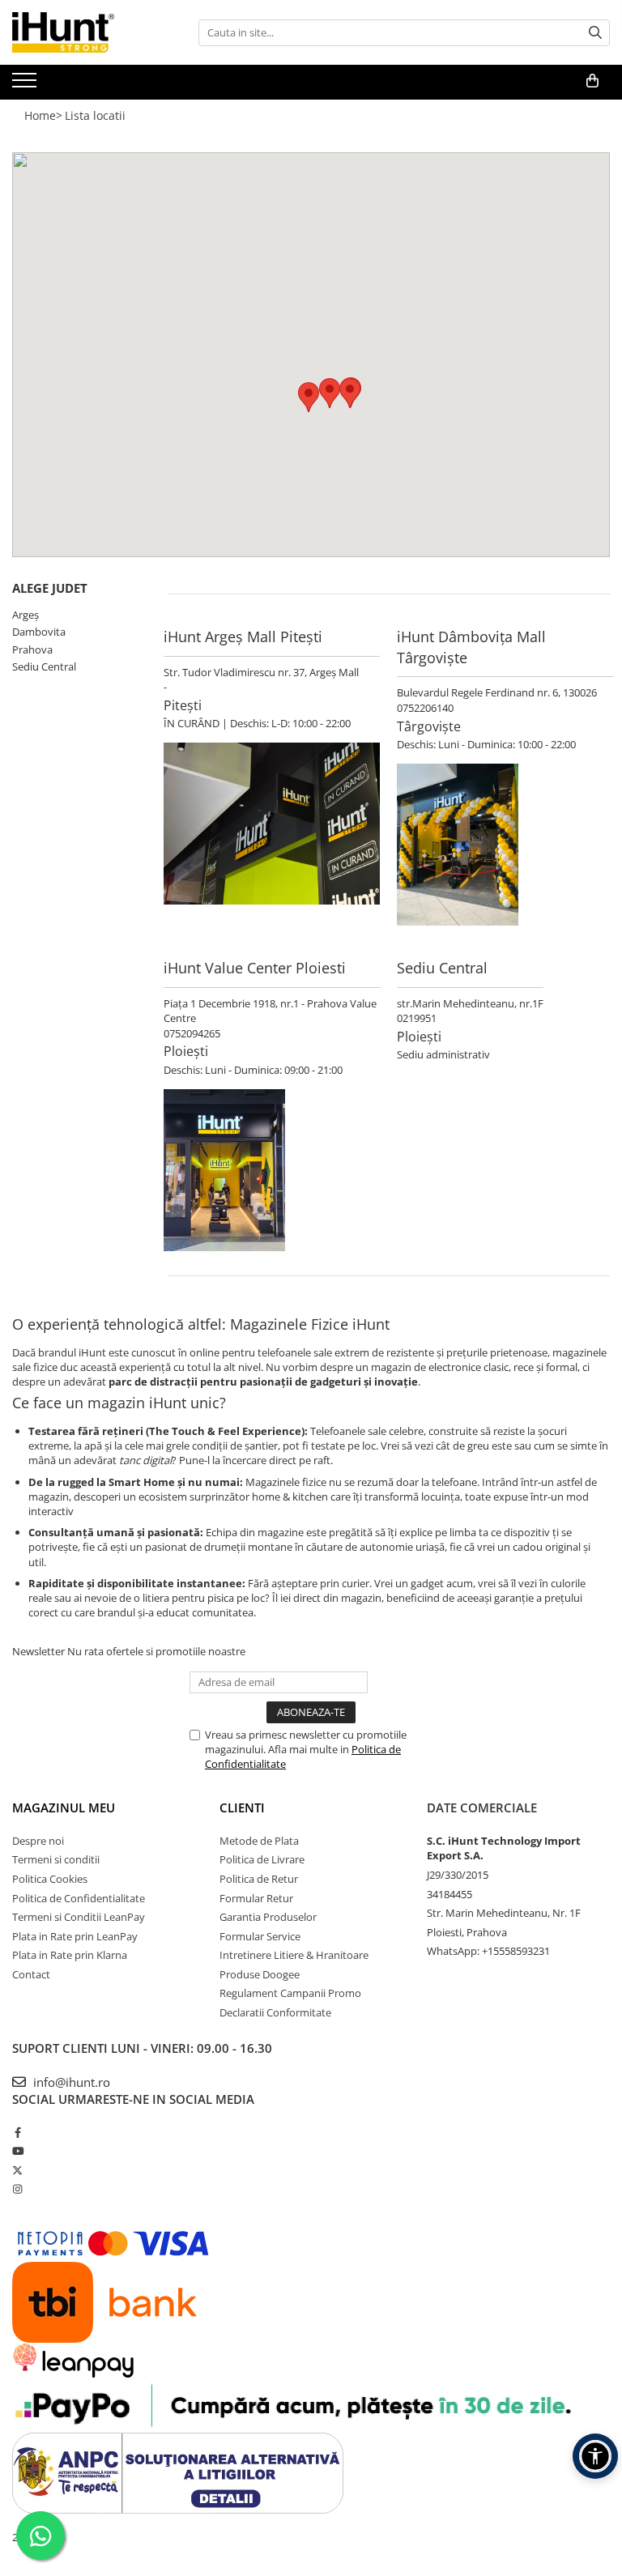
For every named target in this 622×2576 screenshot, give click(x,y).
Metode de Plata (259, 1841)
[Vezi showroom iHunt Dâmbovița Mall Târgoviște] (505, 845)
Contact (31, 1974)
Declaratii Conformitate (275, 2012)
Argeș (26, 615)
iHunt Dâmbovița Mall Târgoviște (471, 647)
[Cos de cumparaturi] (592, 81)
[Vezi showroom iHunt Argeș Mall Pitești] (272, 824)
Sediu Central (44, 666)
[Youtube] (17, 2151)
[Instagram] (17, 2189)
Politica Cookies (50, 1879)
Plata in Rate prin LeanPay (75, 1936)
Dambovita (39, 632)
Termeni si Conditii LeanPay (79, 1917)
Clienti (242, 1807)
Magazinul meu (64, 1807)
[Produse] (26, 85)
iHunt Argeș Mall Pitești (243, 637)
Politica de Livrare (262, 1859)
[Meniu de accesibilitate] (595, 2456)
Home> (43, 115)
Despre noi (38, 1841)
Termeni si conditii (56, 1859)
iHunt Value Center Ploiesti (255, 968)
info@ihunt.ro (70, 2082)
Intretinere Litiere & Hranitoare (294, 1955)
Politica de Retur (259, 1879)
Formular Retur (256, 1898)
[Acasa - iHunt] (93, 32)
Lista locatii (95, 115)
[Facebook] (17, 2132)
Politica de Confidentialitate (79, 1898)
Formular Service (260, 1936)
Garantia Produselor (268, 1917)
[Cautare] (595, 33)
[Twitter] (17, 2170)
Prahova (32, 649)
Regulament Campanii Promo (290, 1993)
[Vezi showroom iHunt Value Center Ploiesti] (272, 1170)
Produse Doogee (260, 1974)
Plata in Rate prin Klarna (70, 1955)
